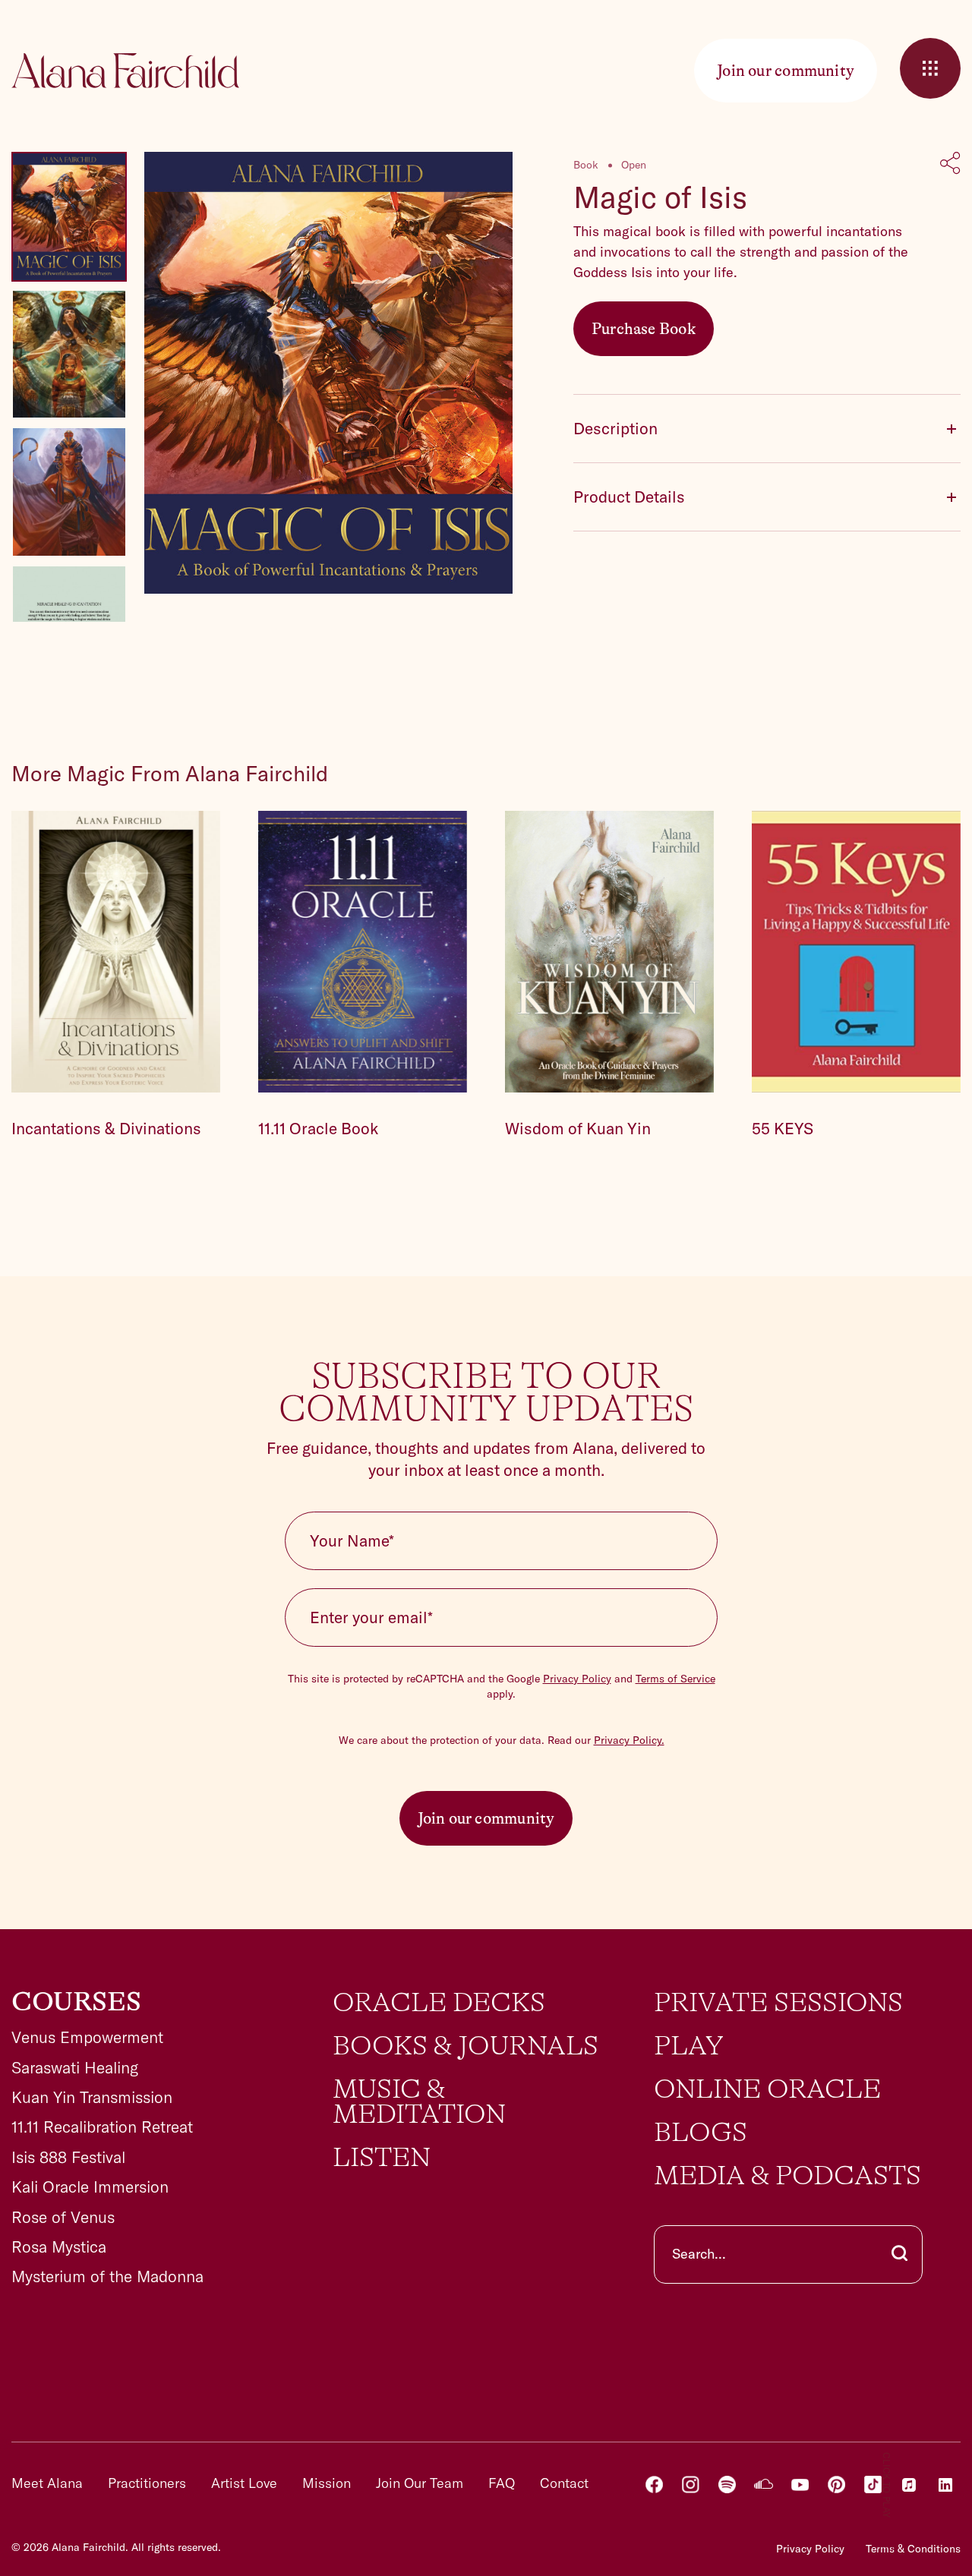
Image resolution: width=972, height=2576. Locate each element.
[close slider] (930, 68)
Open (634, 165)
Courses (76, 2002)
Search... (699, 2254)
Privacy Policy (577, 1679)
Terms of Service (675, 1679)
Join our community (486, 1818)
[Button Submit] (899, 2254)
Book (586, 165)
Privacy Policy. (629, 1740)
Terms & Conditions (913, 2549)
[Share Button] (950, 165)
